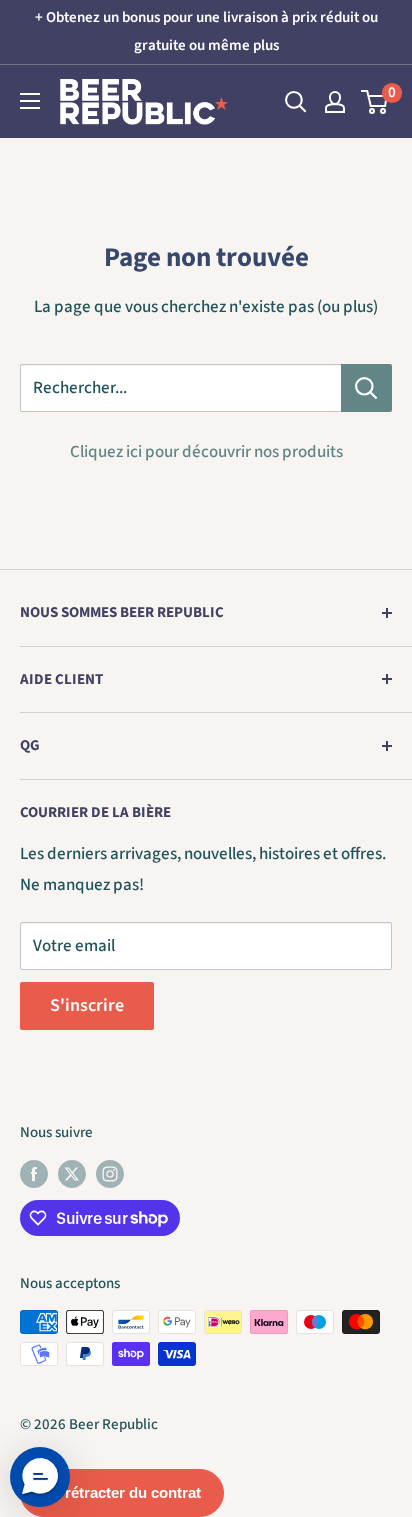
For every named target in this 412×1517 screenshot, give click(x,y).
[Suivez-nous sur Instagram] (110, 1173)
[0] (375, 102)
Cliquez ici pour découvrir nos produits (206, 452)
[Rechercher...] (366, 388)
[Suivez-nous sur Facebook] (34, 1173)
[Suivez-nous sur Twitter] (72, 1173)
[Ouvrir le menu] (30, 101)
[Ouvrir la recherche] (296, 102)
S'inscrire (87, 1005)
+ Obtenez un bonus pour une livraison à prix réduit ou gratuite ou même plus (206, 31)
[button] (40, 1477)
